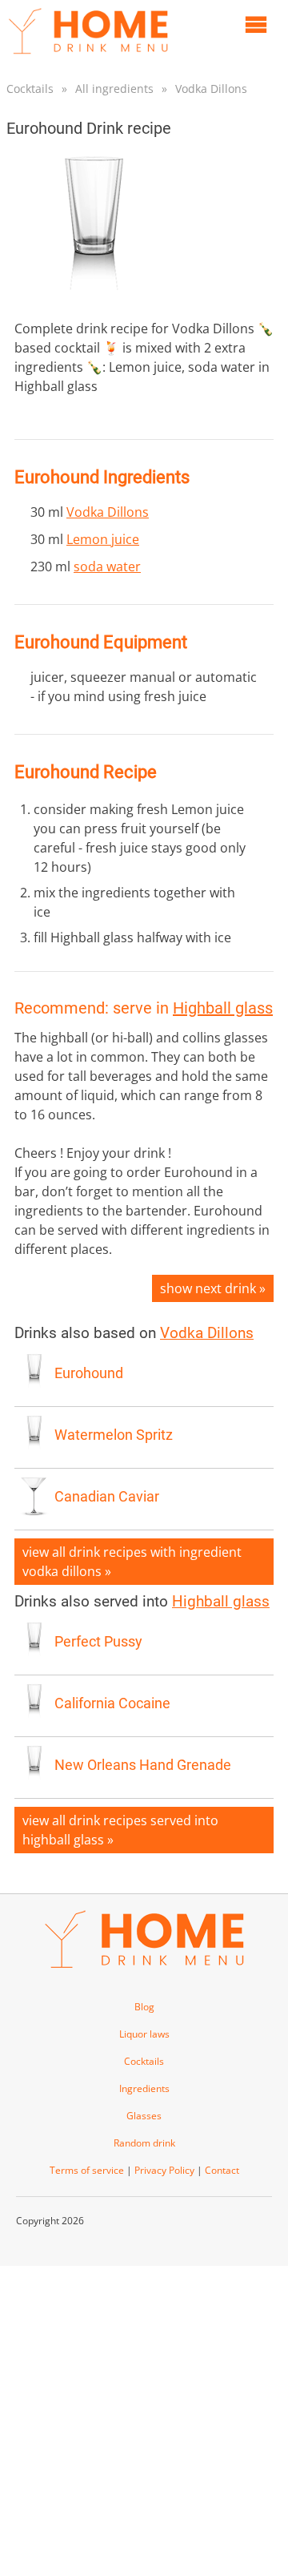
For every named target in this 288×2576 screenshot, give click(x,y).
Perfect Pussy (98, 1642)
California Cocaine (112, 1703)
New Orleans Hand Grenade (143, 1765)
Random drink (144, 2143)
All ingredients (114, 89)
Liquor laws (144, 2034)
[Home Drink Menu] (88, 58)
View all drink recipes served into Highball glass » (120, 1830)
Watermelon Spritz (114, 1435)
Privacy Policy (164, 2170)
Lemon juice (103, 539)
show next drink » (213, 1288)
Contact (222, 2170)
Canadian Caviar (107, 1497)
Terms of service (87, 2170)
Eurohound (89, 1373)
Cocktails (30, 89)
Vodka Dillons (211, 89)
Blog (144, 2007)
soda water (107, 566)
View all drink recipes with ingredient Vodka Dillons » (132, 1562)
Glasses (144, 2116)
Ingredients (144, 2088)
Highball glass (223, 1008)
